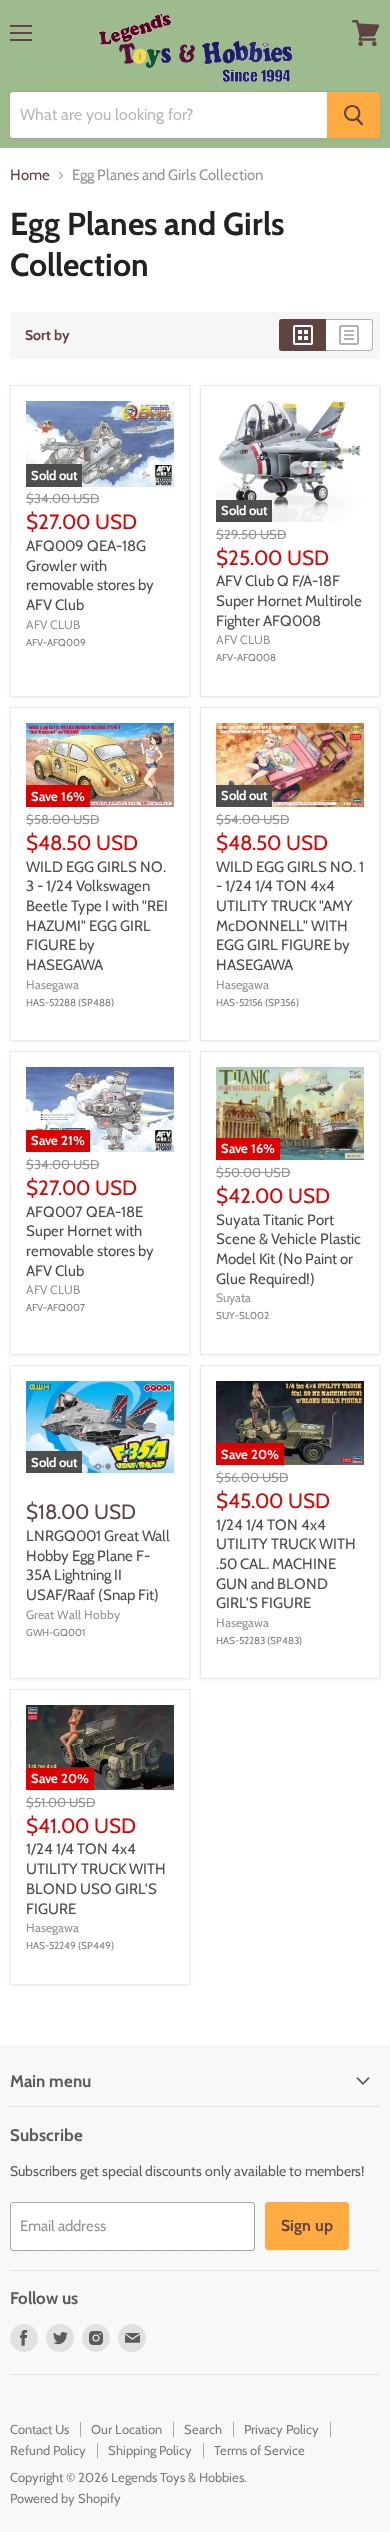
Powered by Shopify (65, 2498)
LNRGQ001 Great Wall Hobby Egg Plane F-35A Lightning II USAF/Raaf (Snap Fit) (98, 1565)
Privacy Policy (281, 2429)
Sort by (47, 335)
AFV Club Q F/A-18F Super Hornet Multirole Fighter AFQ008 (289, 600)
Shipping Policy (150, 2450)
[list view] (349, 335)
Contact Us (39, 2429)
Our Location (126, 2429)
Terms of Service (259, 2450)
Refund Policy (48, 2450)
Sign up (307, 2225)
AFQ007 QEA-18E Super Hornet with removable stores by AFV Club (90, 1241)
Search (203, 2429)
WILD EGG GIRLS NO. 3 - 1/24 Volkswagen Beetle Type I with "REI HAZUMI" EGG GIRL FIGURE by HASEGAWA (97, 916)
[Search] (353, 115)
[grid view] (302, 335)
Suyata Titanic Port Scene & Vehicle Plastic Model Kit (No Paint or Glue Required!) (288, 1249)
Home (30, 175)
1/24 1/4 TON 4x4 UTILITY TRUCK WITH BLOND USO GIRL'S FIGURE (96, 1878)
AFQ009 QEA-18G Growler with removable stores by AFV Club (90, 575)
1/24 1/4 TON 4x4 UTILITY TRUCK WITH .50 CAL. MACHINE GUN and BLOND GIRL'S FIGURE (286, 1564)
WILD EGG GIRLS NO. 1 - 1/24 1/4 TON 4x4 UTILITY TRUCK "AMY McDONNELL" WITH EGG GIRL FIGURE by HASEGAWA (290, 916)
